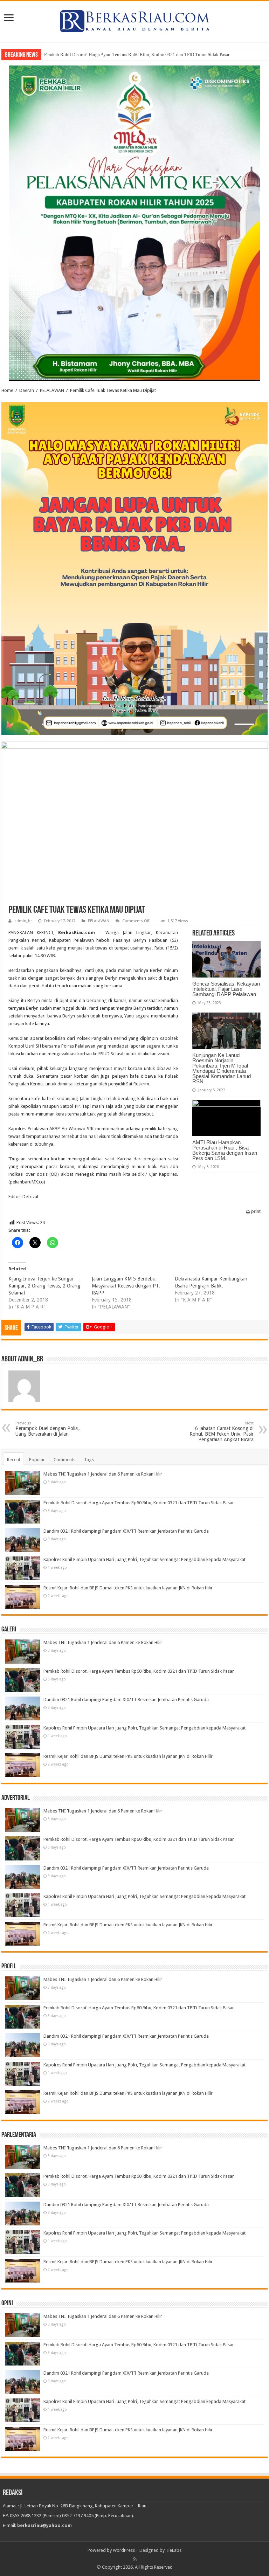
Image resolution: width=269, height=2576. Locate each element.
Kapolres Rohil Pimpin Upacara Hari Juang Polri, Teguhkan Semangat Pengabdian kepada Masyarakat (144, 1559)
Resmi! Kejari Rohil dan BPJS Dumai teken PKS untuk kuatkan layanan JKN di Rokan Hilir (128, 1588)
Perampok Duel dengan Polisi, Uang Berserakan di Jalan (48, 1429)
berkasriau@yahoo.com (44, 2525)
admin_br (23, 921)
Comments (64, 1460)
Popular (37, 1460)
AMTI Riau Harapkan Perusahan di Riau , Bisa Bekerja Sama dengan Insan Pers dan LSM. (225, 1150)
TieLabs (174, 2550)
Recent (14, 1460)
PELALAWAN (52, 390)
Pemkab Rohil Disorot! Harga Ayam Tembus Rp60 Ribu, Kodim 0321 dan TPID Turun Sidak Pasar (137, 54)
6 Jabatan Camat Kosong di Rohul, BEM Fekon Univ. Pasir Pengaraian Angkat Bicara (222, 1432)
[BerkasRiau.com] (134, 20)
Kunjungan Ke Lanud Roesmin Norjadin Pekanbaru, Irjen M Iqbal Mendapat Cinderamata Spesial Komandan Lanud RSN (222, 1068)
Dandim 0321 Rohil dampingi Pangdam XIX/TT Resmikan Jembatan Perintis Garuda (126, 1531)
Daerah (27, 390)
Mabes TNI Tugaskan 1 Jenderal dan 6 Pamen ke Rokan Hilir (103, 1474)
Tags (89, 1460)
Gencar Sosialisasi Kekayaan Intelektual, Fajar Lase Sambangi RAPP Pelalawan (226, 989)
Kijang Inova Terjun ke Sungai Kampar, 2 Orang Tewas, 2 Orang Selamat (44, 1286)
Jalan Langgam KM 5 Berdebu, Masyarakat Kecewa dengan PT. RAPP (126, 1286)
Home (7, 390)
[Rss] (135, 2559)
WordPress (124, 2550)
